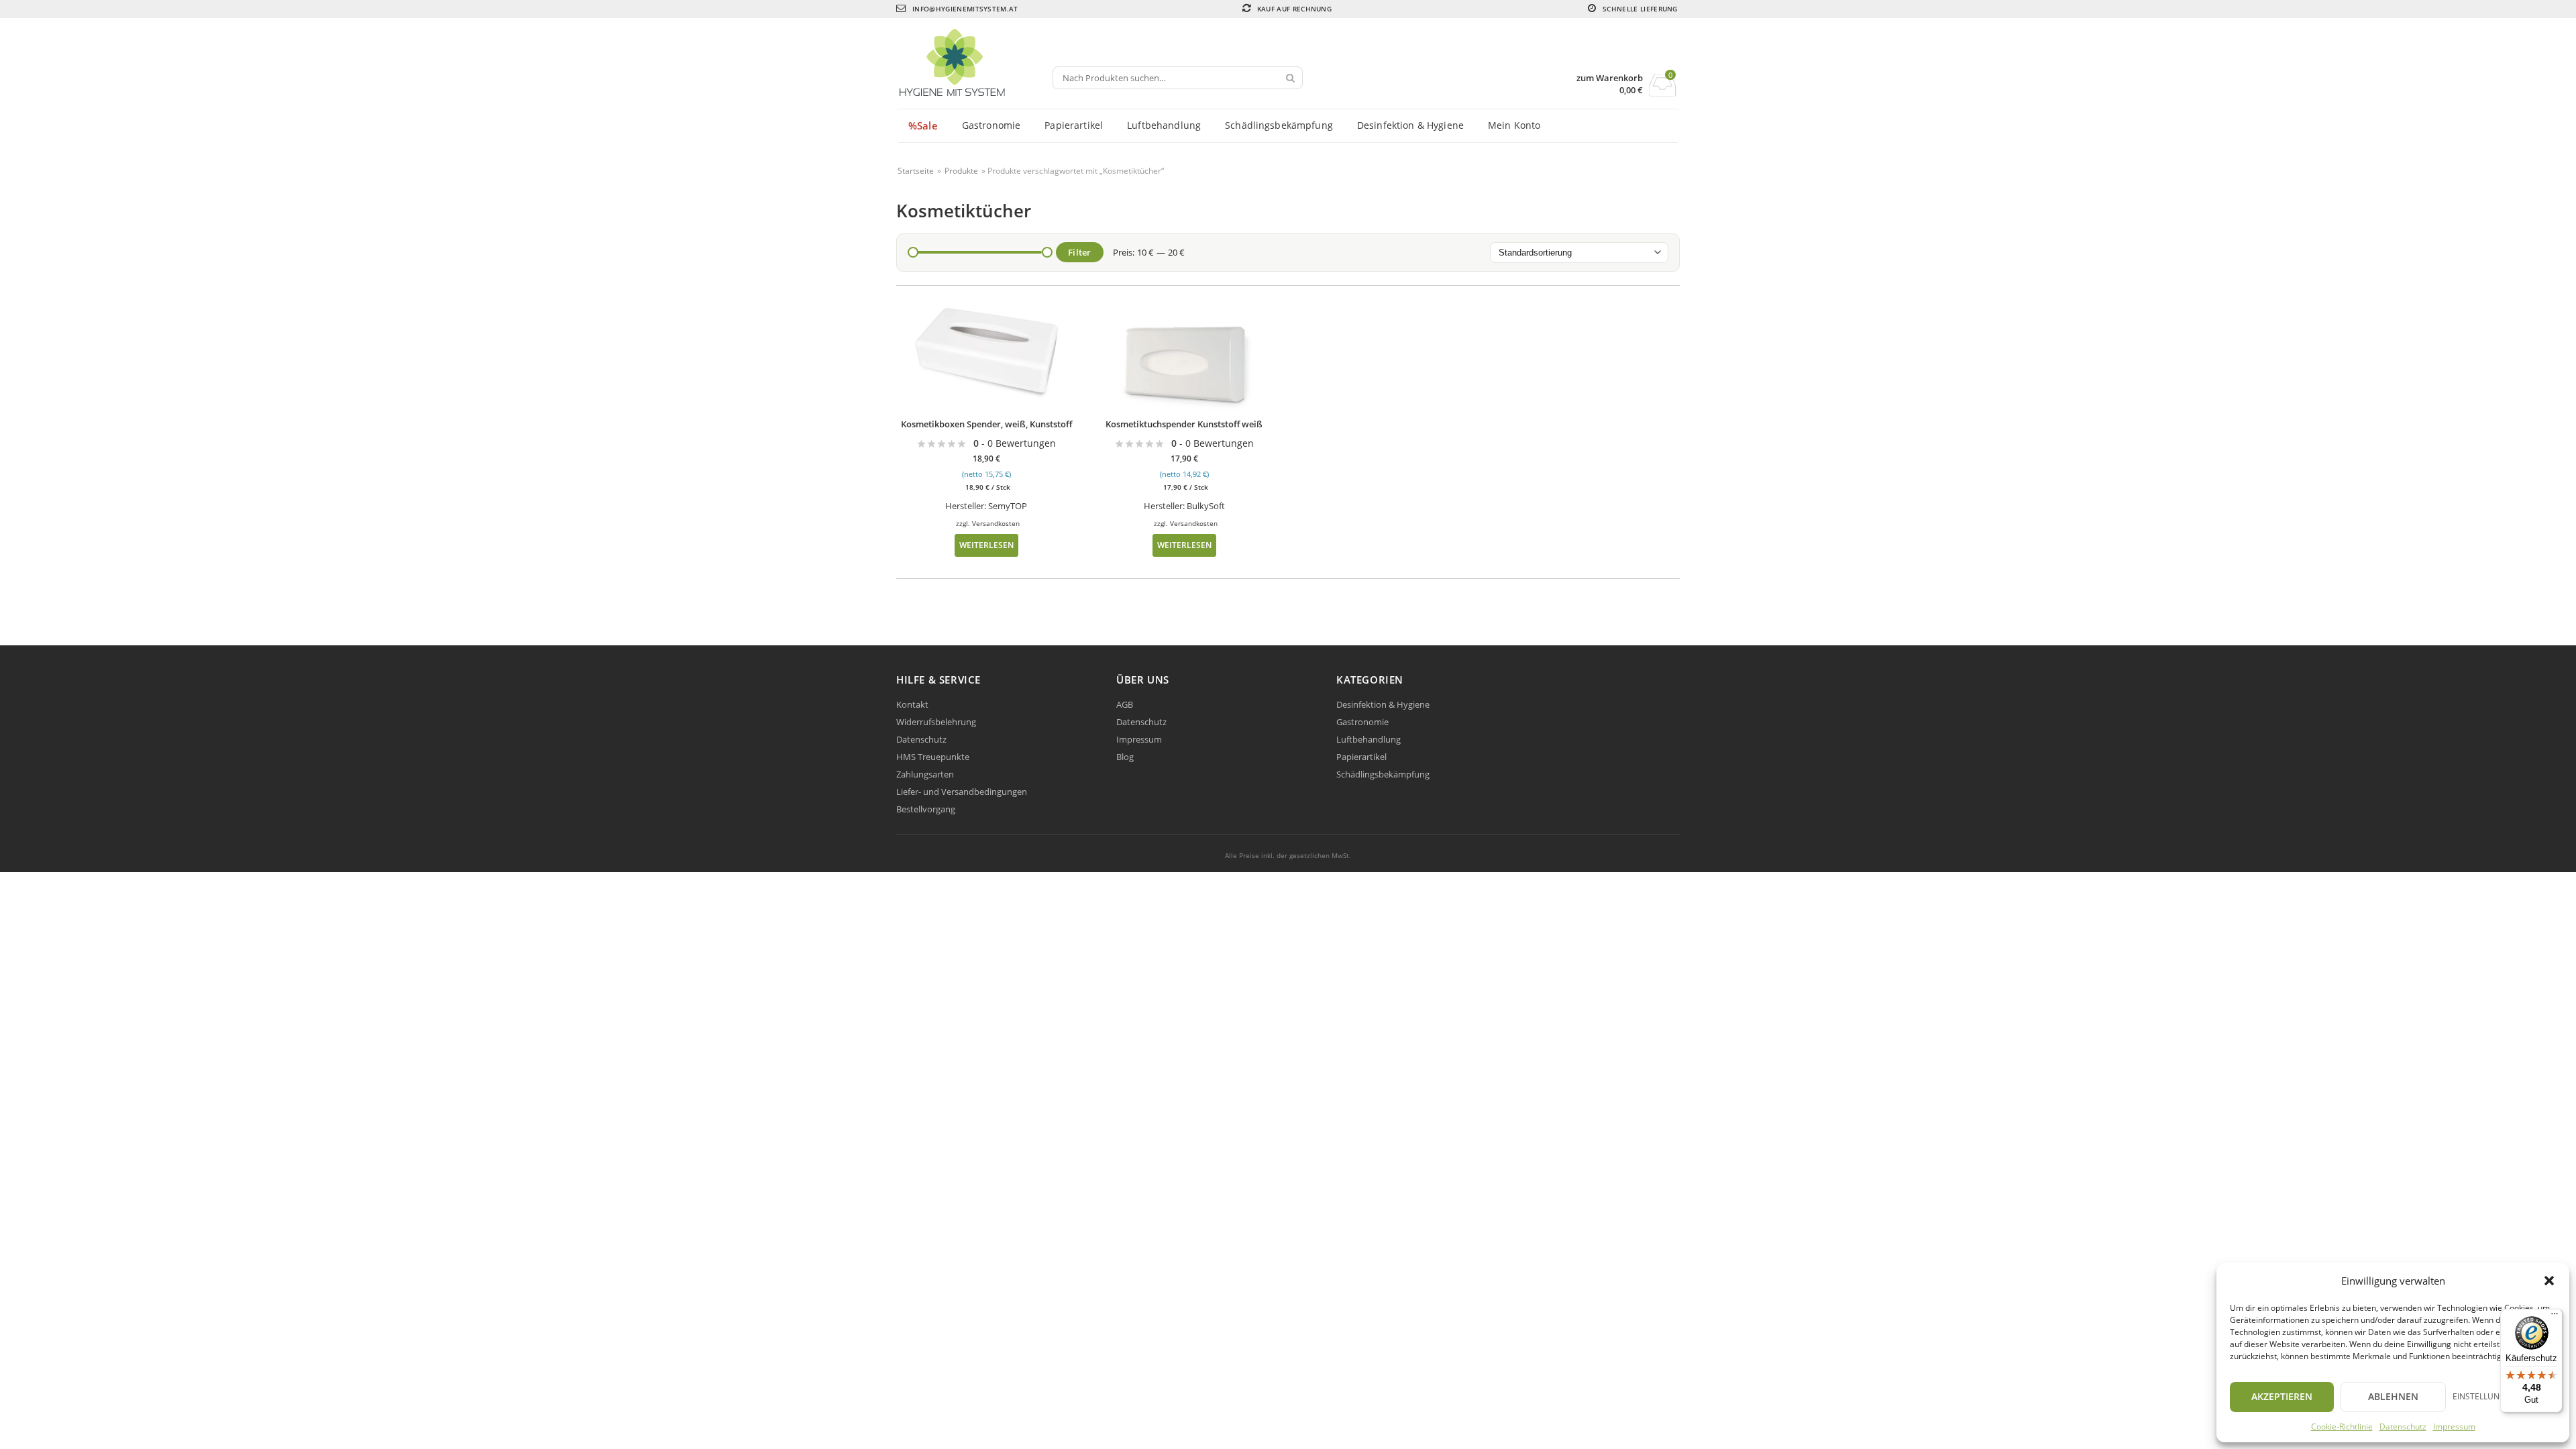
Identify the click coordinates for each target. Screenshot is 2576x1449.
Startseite (916, 171)
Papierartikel (1074, 125)
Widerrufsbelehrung (936, 722)
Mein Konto (1514, 125)
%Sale (923, 125)
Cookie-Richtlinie (2342, 1427)
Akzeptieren (2282, 1396)
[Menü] (2555, 1317)
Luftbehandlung (1164, 125)
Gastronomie (991, 125)
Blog (1125, 757)
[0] (1663, 93)
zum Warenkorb (1610, 78)
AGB (1125, 704)
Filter (1080, 252)
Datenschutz (2403, 1427)
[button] (2549, 1281)
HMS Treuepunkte (933, 757)
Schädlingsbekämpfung (1279, 125)
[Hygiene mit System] (975, 64)
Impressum (2454, 1427)
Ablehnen (2393, 1396)
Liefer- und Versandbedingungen (962, 792)
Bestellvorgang (926, 809)
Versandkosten (996, 523)
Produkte (961, 171)
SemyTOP (1008, 506)
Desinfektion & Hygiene (1410, 125)
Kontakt (912, 704)
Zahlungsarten (925, 774)
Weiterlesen (986, 545)
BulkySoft (1206, 506)
